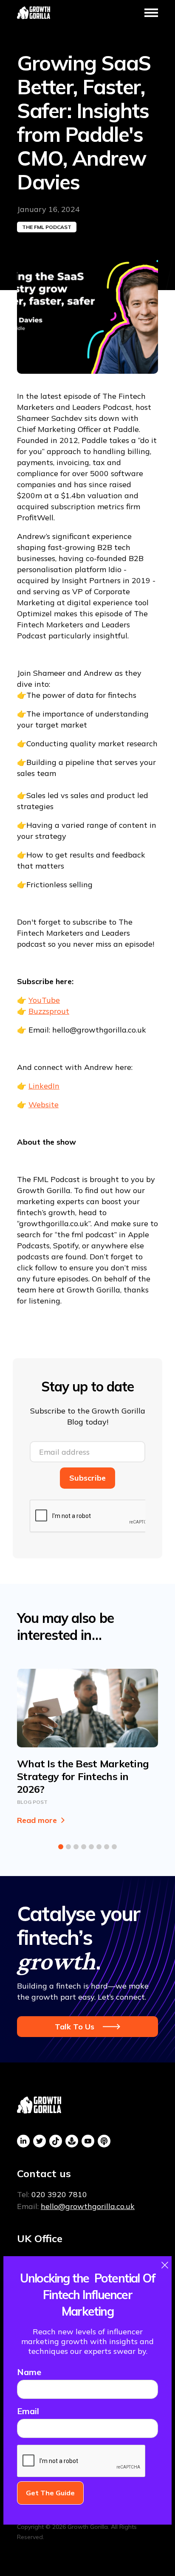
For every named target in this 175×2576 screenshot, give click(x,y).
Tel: (52, 2194)
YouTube (44, 1000)
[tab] (61, 1847)
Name (29, 2372)
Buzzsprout (49, 1011)
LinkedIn (44, 1086)
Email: (76, 2206)
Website (44, 1105)
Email (28, 2411)
